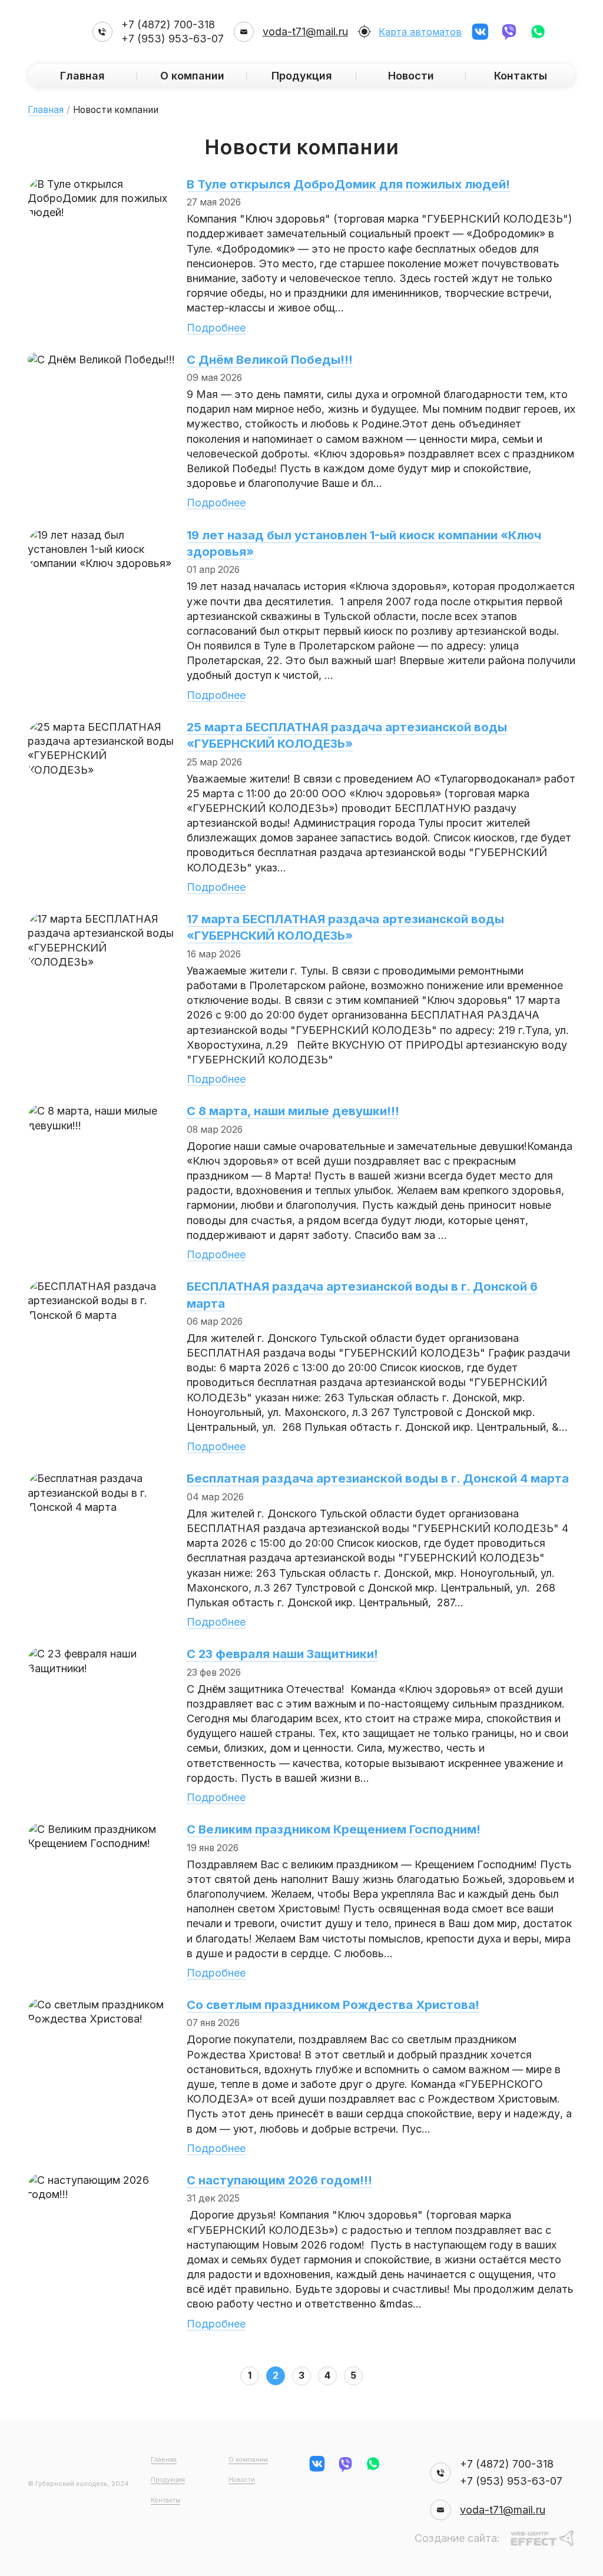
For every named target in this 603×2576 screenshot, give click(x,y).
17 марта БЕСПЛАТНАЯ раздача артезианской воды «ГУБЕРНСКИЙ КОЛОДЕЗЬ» (345, 927)
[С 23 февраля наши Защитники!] (101, 1654)
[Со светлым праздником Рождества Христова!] (101, 2005)
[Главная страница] (55, 32)
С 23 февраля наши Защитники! (282, 1654)
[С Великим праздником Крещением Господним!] (101, 1829)
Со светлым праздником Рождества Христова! (333, 2005)
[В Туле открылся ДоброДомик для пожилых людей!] (101, 184)
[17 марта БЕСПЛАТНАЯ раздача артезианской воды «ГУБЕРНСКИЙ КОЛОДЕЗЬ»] (101, 919)
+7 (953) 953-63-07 (173, 39)
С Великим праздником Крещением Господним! (334, 1829)
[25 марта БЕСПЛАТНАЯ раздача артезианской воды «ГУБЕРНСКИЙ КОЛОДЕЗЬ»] (101, 727)
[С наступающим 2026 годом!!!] (101, 2180)
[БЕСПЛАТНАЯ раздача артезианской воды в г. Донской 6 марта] (101, 1286)
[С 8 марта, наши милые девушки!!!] (101, 1111)
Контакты (521, 76)
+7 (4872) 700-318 (168, 24)
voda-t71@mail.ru (305, 32)
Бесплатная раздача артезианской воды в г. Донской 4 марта (378, 1478)
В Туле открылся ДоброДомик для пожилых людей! (348, 184)
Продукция (168, 2480)
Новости (242, 2480)
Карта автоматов (420, 32)
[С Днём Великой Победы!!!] (101, 359)
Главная (82, 76)
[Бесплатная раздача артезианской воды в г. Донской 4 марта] (101, 1478)
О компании (192, 76)
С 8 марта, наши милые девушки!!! (293, 1111)
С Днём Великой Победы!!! (270, 359)
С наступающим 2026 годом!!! (279, 2180)
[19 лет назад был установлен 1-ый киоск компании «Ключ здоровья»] (101, 535)
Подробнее (216, 328)
